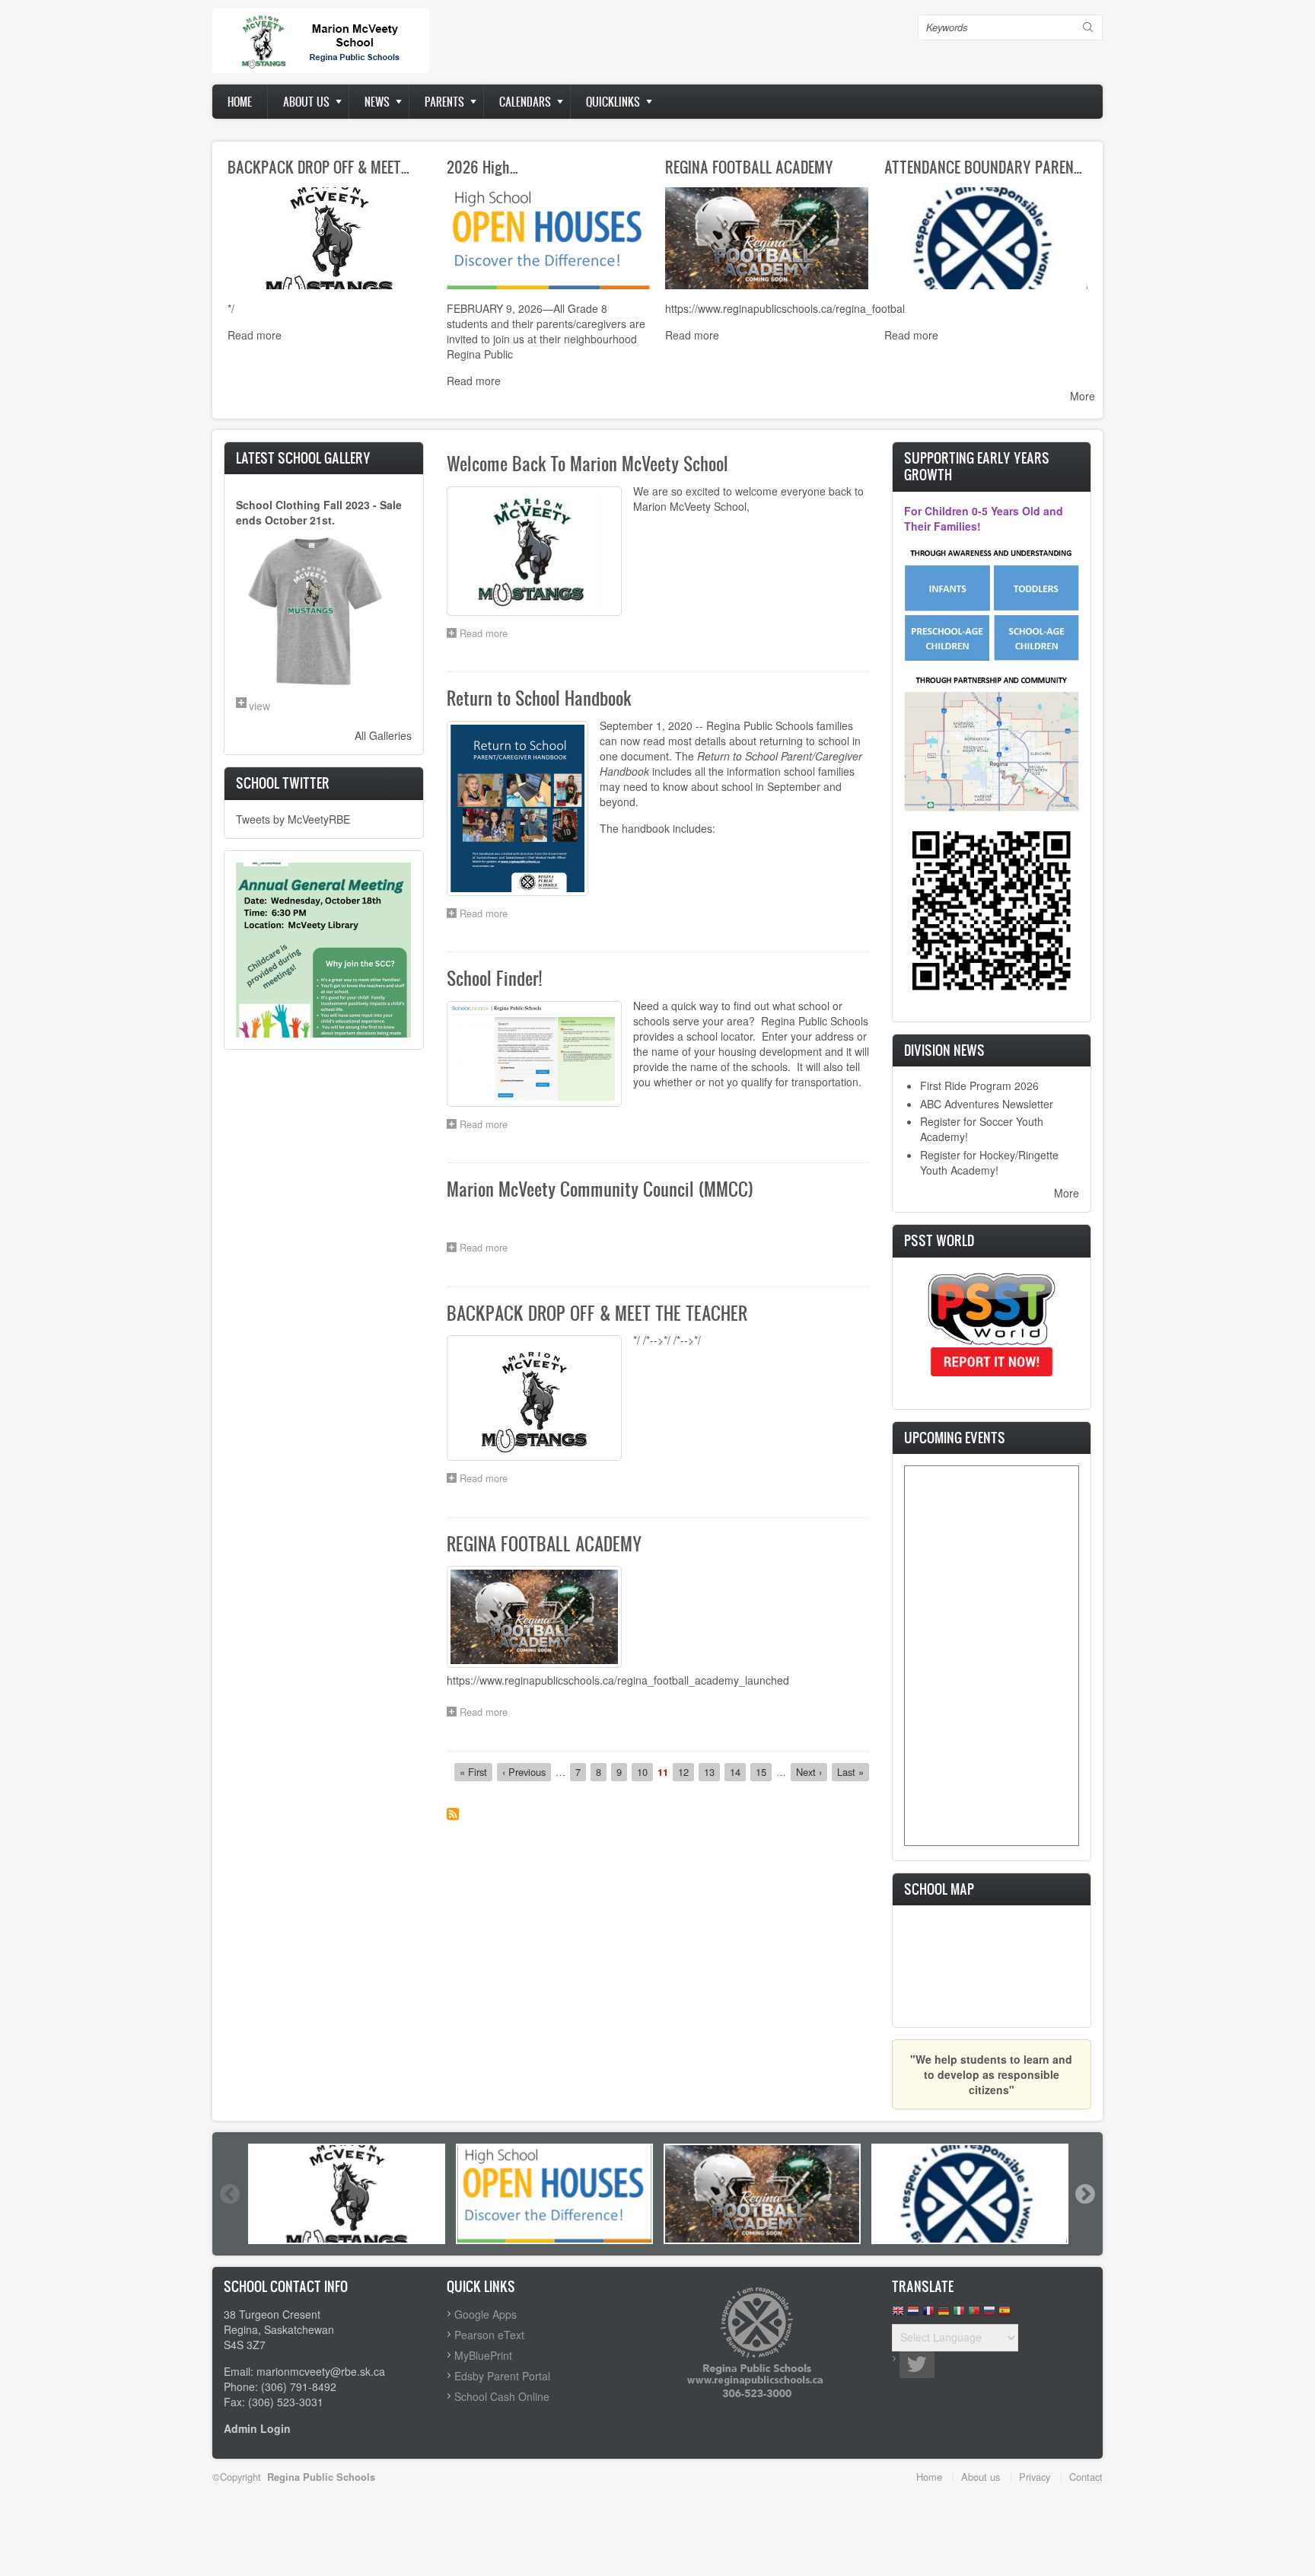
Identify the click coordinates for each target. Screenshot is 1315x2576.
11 (663, 1772)
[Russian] (989, 2315)
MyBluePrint (483, 2355)
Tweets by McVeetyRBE (293, 819)
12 (686, 1772)
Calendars (525, 102)
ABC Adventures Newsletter (987, 1104)
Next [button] (1084, 2194)
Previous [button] (229, 2194)
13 (712, 1772)
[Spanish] (1005, 2315)
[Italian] (959, 2315)
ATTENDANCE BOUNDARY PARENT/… (990, 167)
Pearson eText (489, 2335)
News (377, 102)
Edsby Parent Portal (502, 2376)
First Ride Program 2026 (979, 1086)
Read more (255, 335)
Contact (1086, 2477)
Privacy (1035, 2477)
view (259, 706)
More (1083, 396)
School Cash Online (502, 2396)
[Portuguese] (974, 2315)
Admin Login (257, 2428)
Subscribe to (453, 1814)
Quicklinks (613, 102)
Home (240, 102)
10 (645, 1772)
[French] (928, 2315)
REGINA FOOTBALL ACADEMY (749, 167)
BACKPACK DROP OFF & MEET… (318, 167)
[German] (944, 2315)
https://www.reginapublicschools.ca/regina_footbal (785, 308)
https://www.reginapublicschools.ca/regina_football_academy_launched (618, 1680)
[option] (347, 2194)
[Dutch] (913, 2315)
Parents (444, 102)
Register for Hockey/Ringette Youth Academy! (989, 1162)
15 (764, 1772)
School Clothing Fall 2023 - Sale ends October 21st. (319, 512)
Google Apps (486, 2314)
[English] (898, 2315)
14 (738, 1772)
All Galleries (383, 735)
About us (306, 102)
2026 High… (482, 167)
